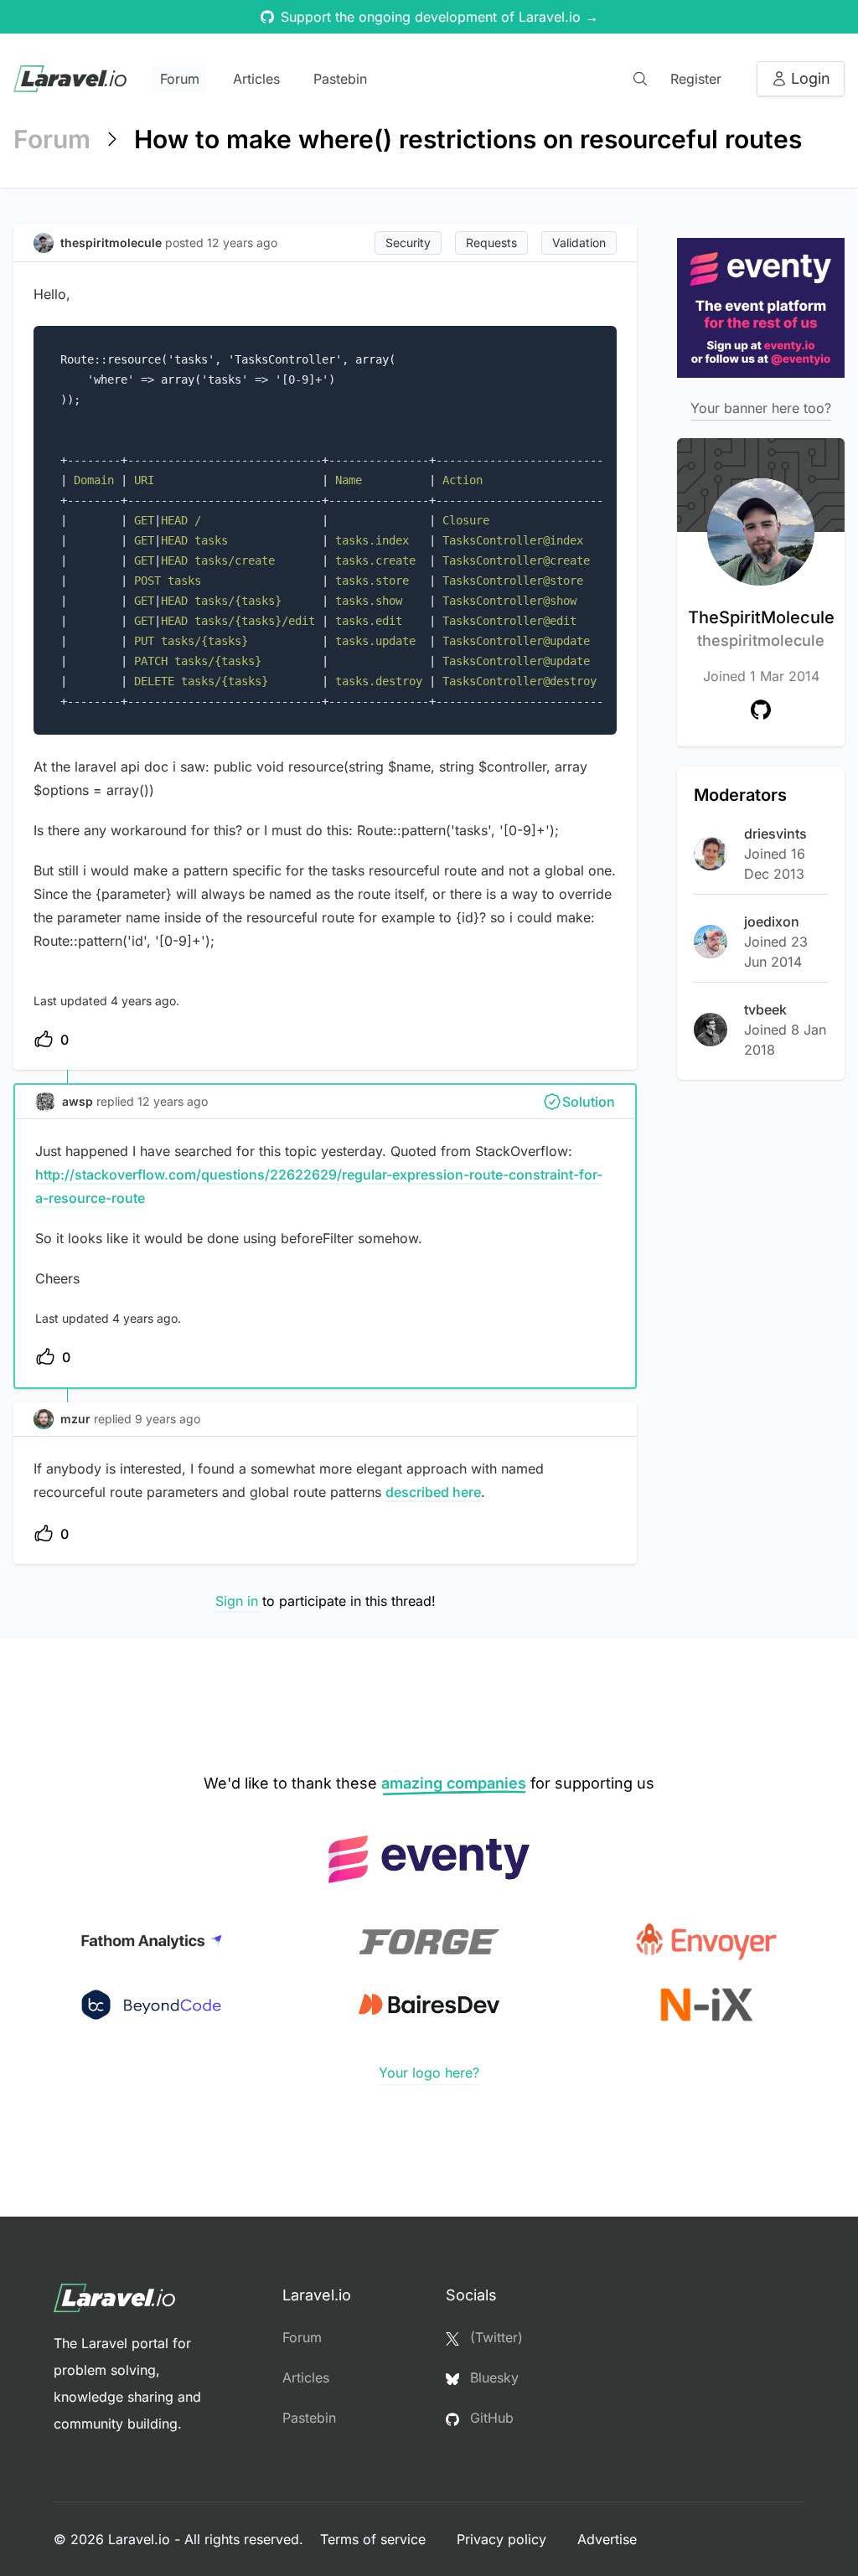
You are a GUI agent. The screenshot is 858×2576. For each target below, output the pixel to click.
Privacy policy (504, 2539)
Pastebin (340, 79)
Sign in (237, 1601)
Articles (256, 79)
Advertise (607, 2539)
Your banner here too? (761, 408)
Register (696, 79)
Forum (180, 79)
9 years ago (168, 1419)
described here (433, 1492)
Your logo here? (429, 2073)
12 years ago (173, 1101)
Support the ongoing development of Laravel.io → (439, 17)
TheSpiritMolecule (761, 628)
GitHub (490, 2418)
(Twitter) (494, 2337)
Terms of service (375, 2539)
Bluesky (492, 2377)
